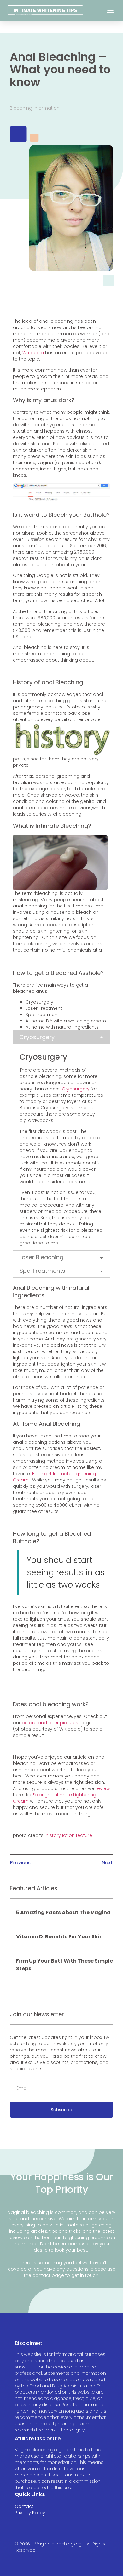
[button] (111, 11)
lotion (68, 1835)
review (103, 1788)
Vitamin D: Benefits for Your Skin (59, 1937)
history (53, 1835)
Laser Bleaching (41, 1257)
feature (84, 1835)
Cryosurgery (37, 1037)
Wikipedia (33, 353)
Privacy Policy (30, 2513)
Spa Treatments (42, 1271)
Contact (24, 2506)
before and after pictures (50, 1723)
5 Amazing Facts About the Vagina (63, 1912)
